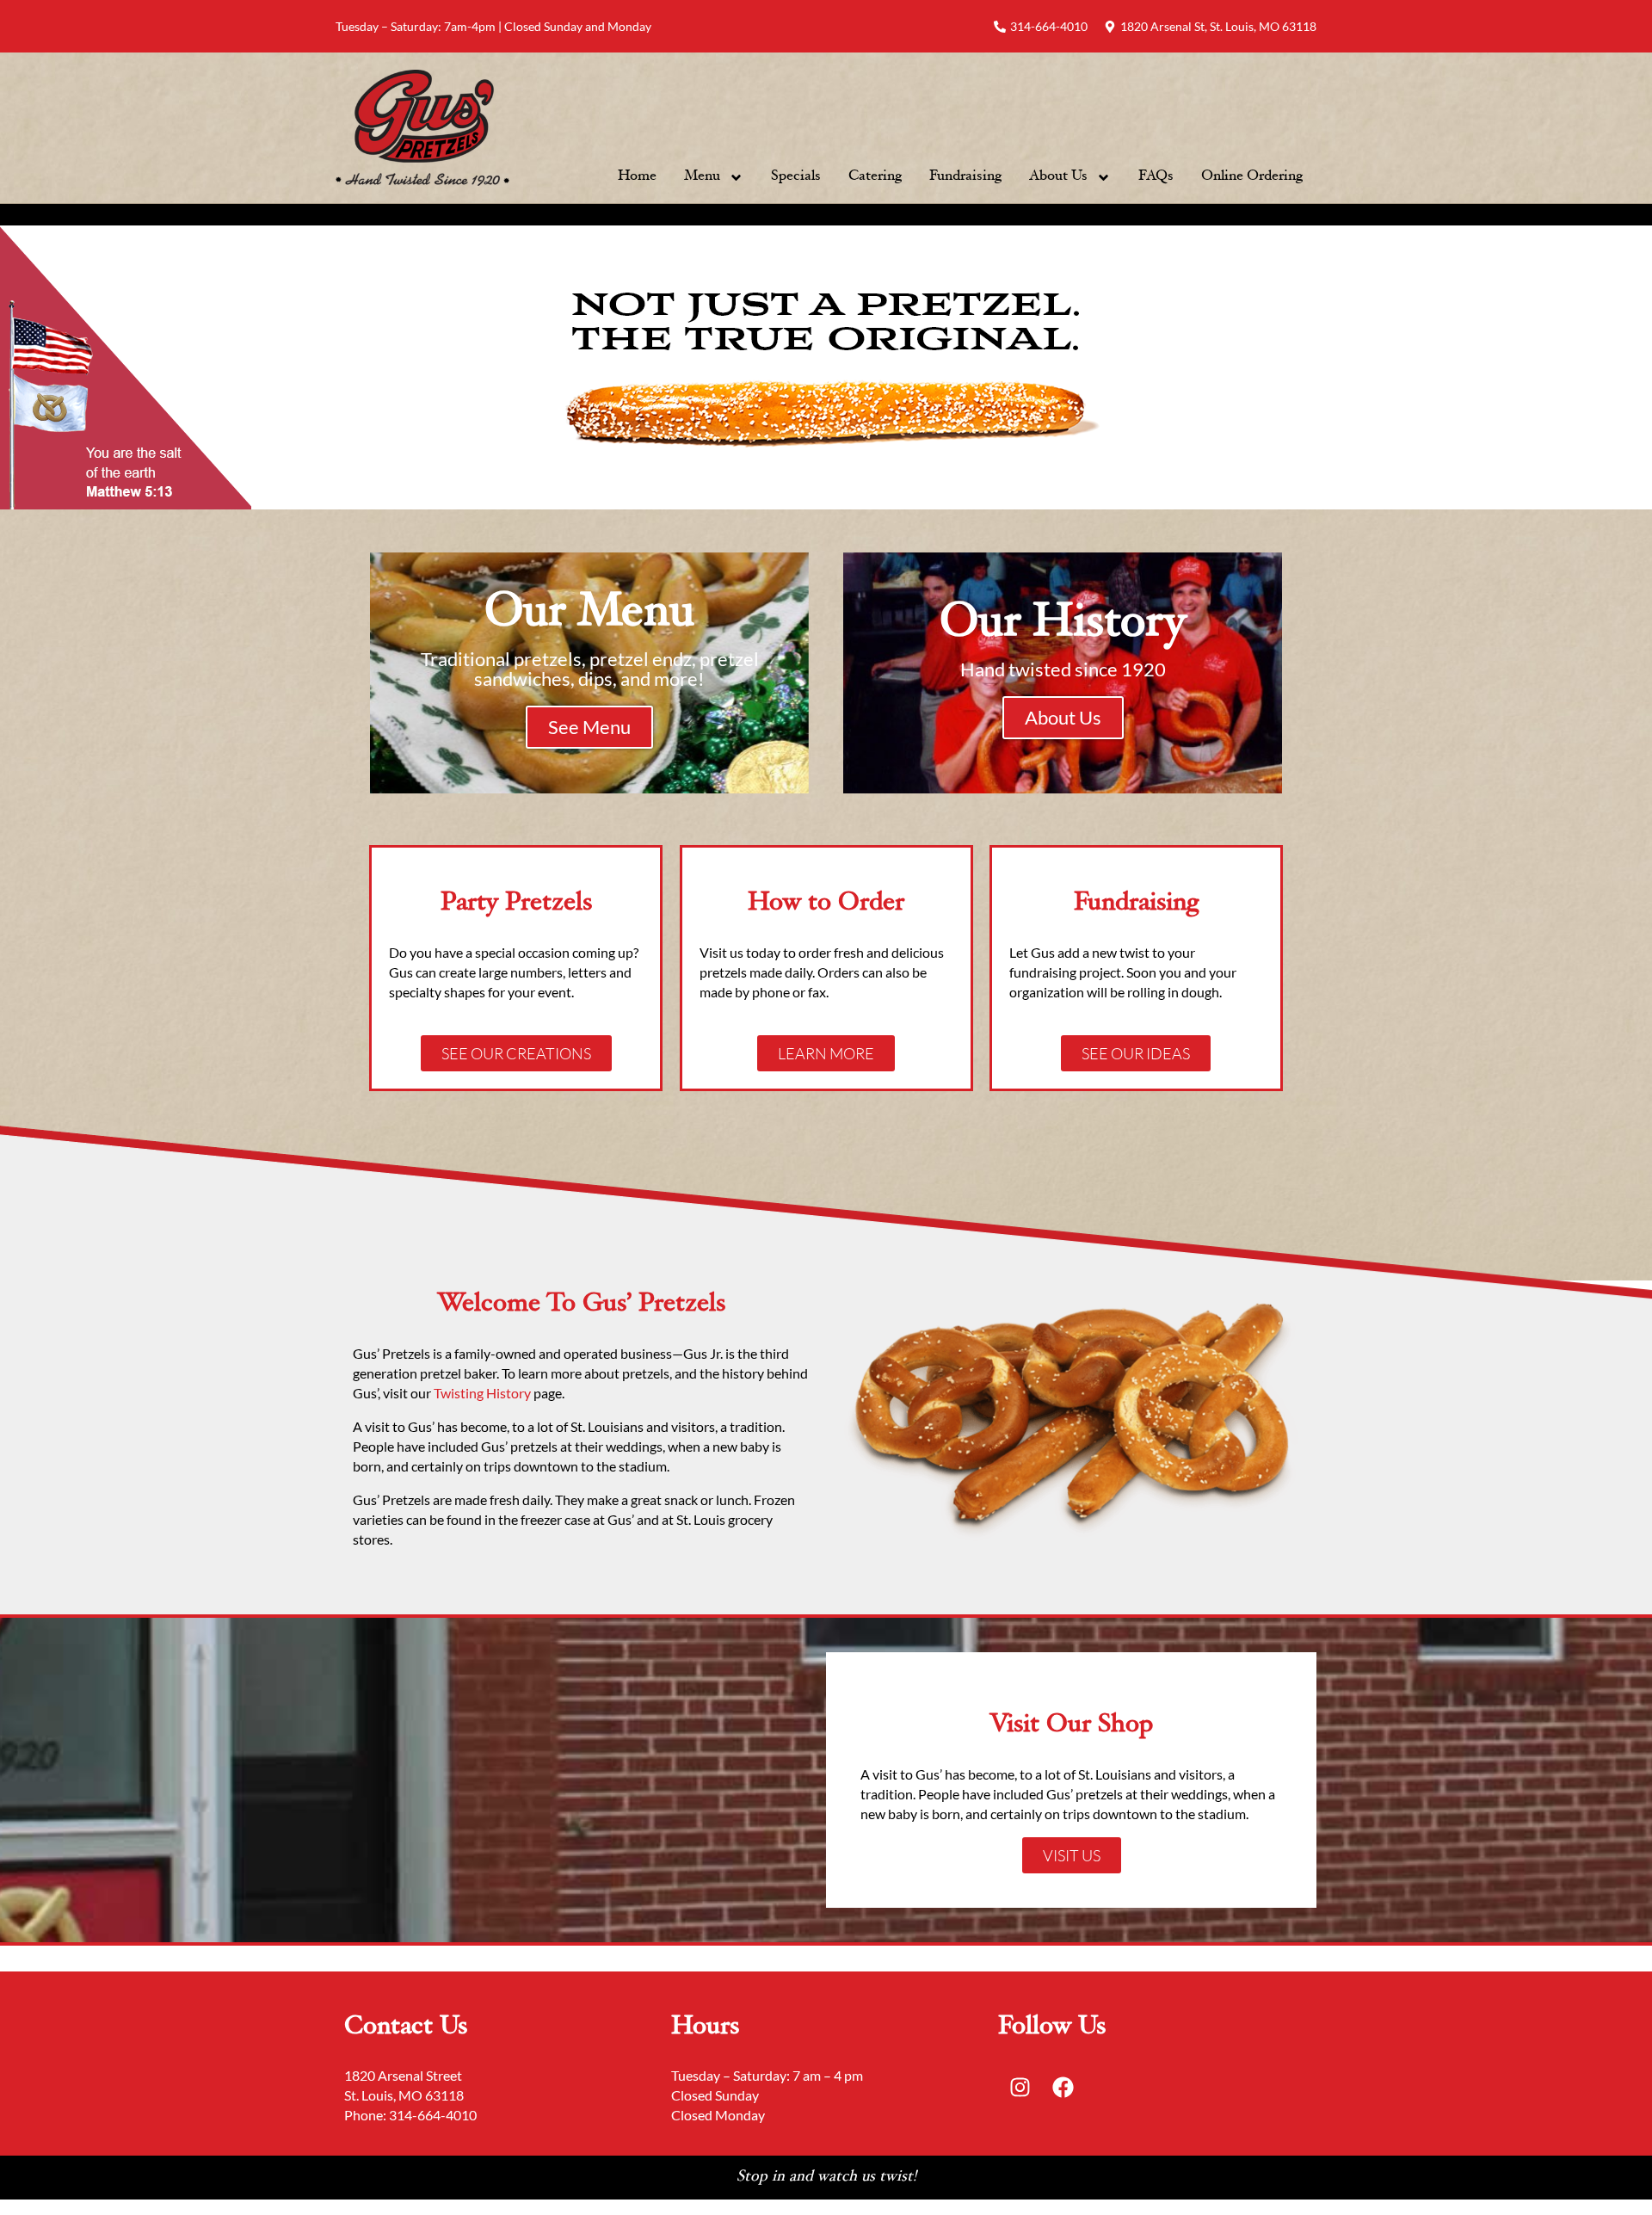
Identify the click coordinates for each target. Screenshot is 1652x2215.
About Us (1058, 177)
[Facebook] (1063, 2087)
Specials (796, 177)
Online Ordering (1252, 177)
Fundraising (965, 177)
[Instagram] (1020, 2087)
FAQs (1156, 177)
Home (637, 177)
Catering (875, 177)
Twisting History (484, 1393)
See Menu (589, 727)
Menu (702, 177)
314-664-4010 (433, 2115)
